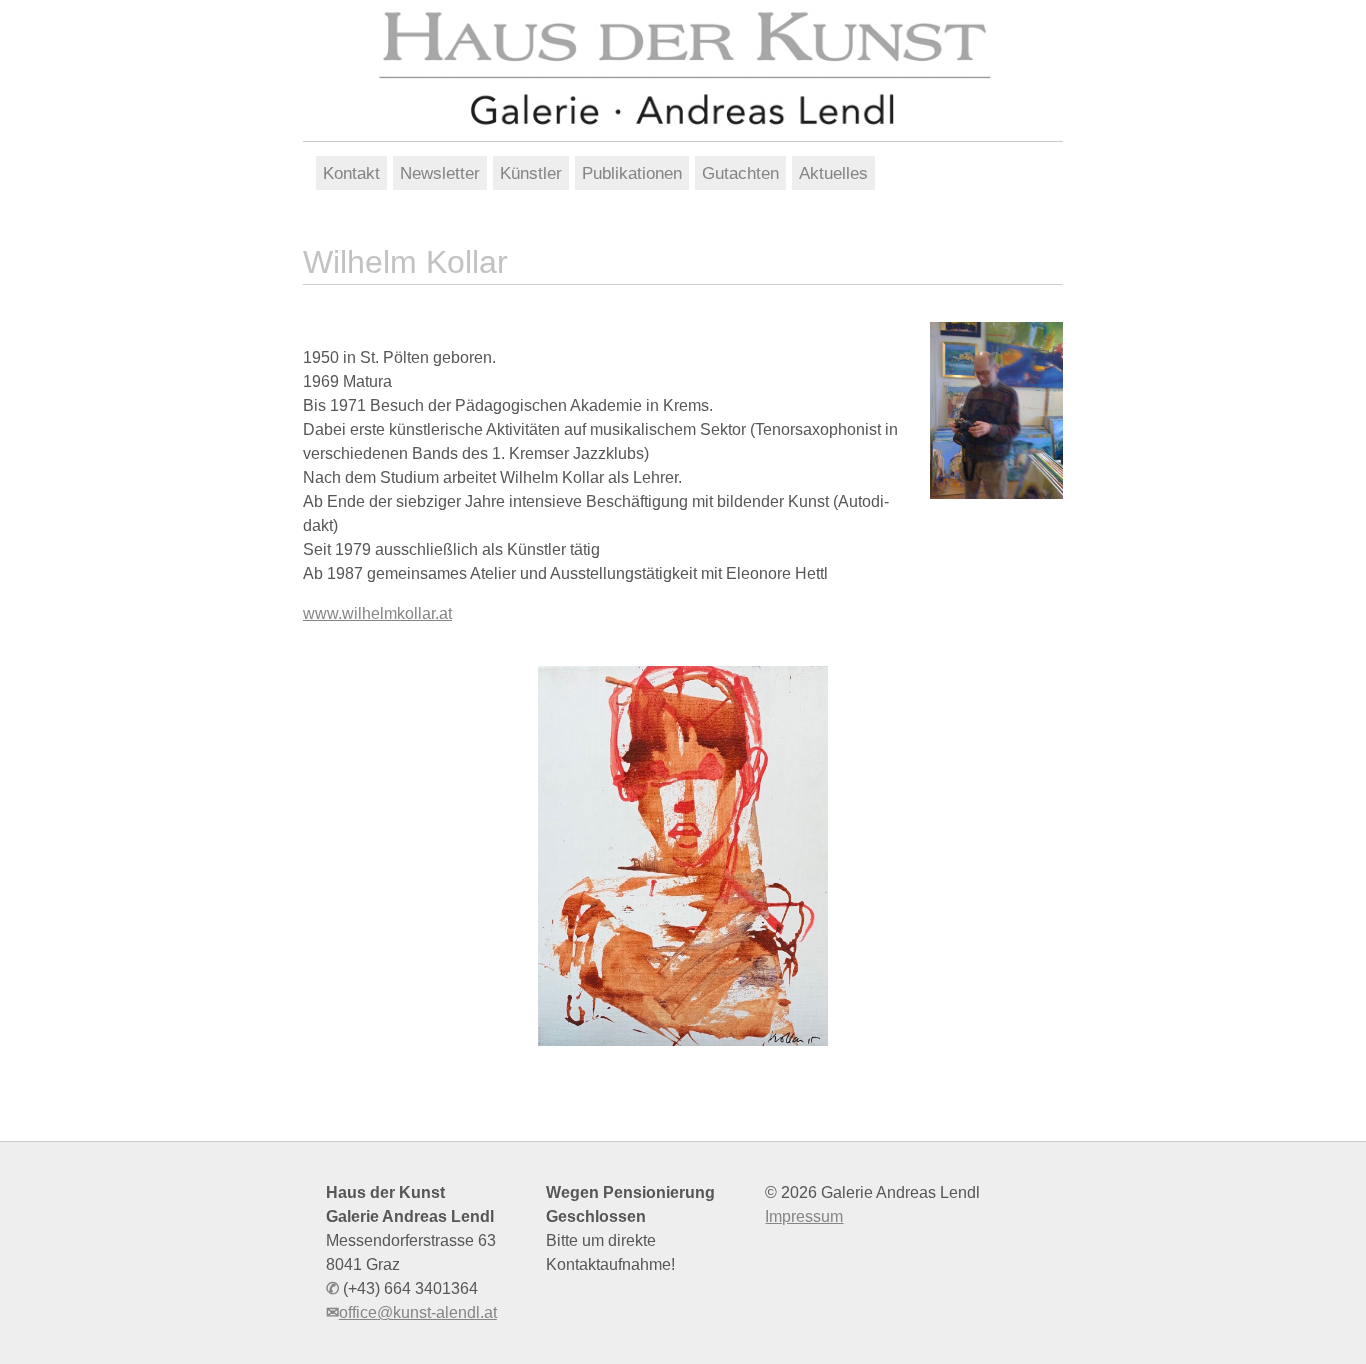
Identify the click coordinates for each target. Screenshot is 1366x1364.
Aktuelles (833, 173)
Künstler (531, 173)
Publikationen (632, 173)
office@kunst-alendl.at (418, 1312)
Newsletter (440, 173)
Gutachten (740, 173)
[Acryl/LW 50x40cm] (683, 856)
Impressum (804, 1216)
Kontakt (351, 173)
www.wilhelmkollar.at (377, 613)
